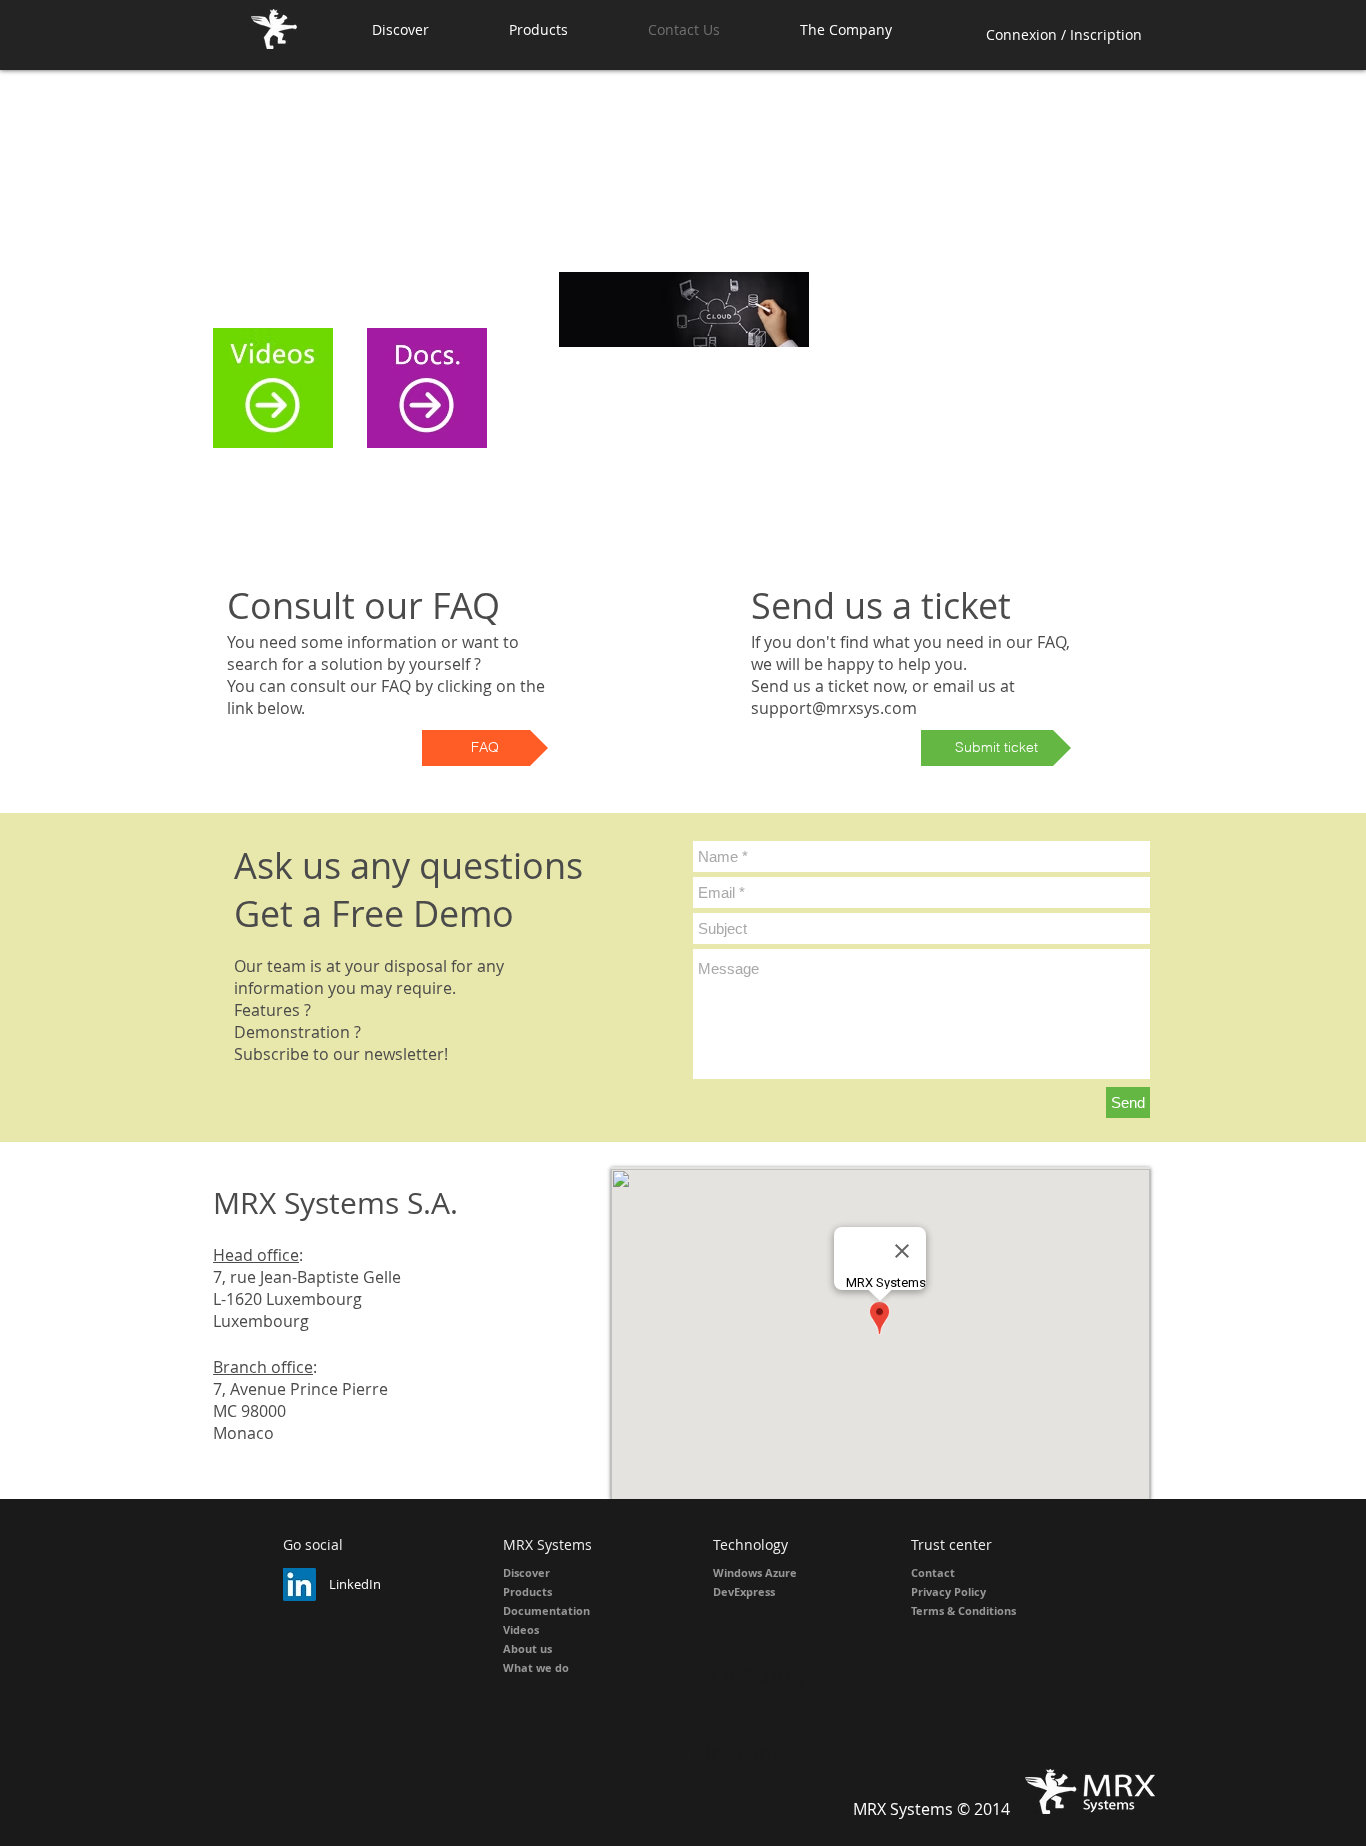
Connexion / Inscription (1064, 34)
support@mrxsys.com (834, 708)
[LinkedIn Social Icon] (299, 1584)
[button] (563, 29)
